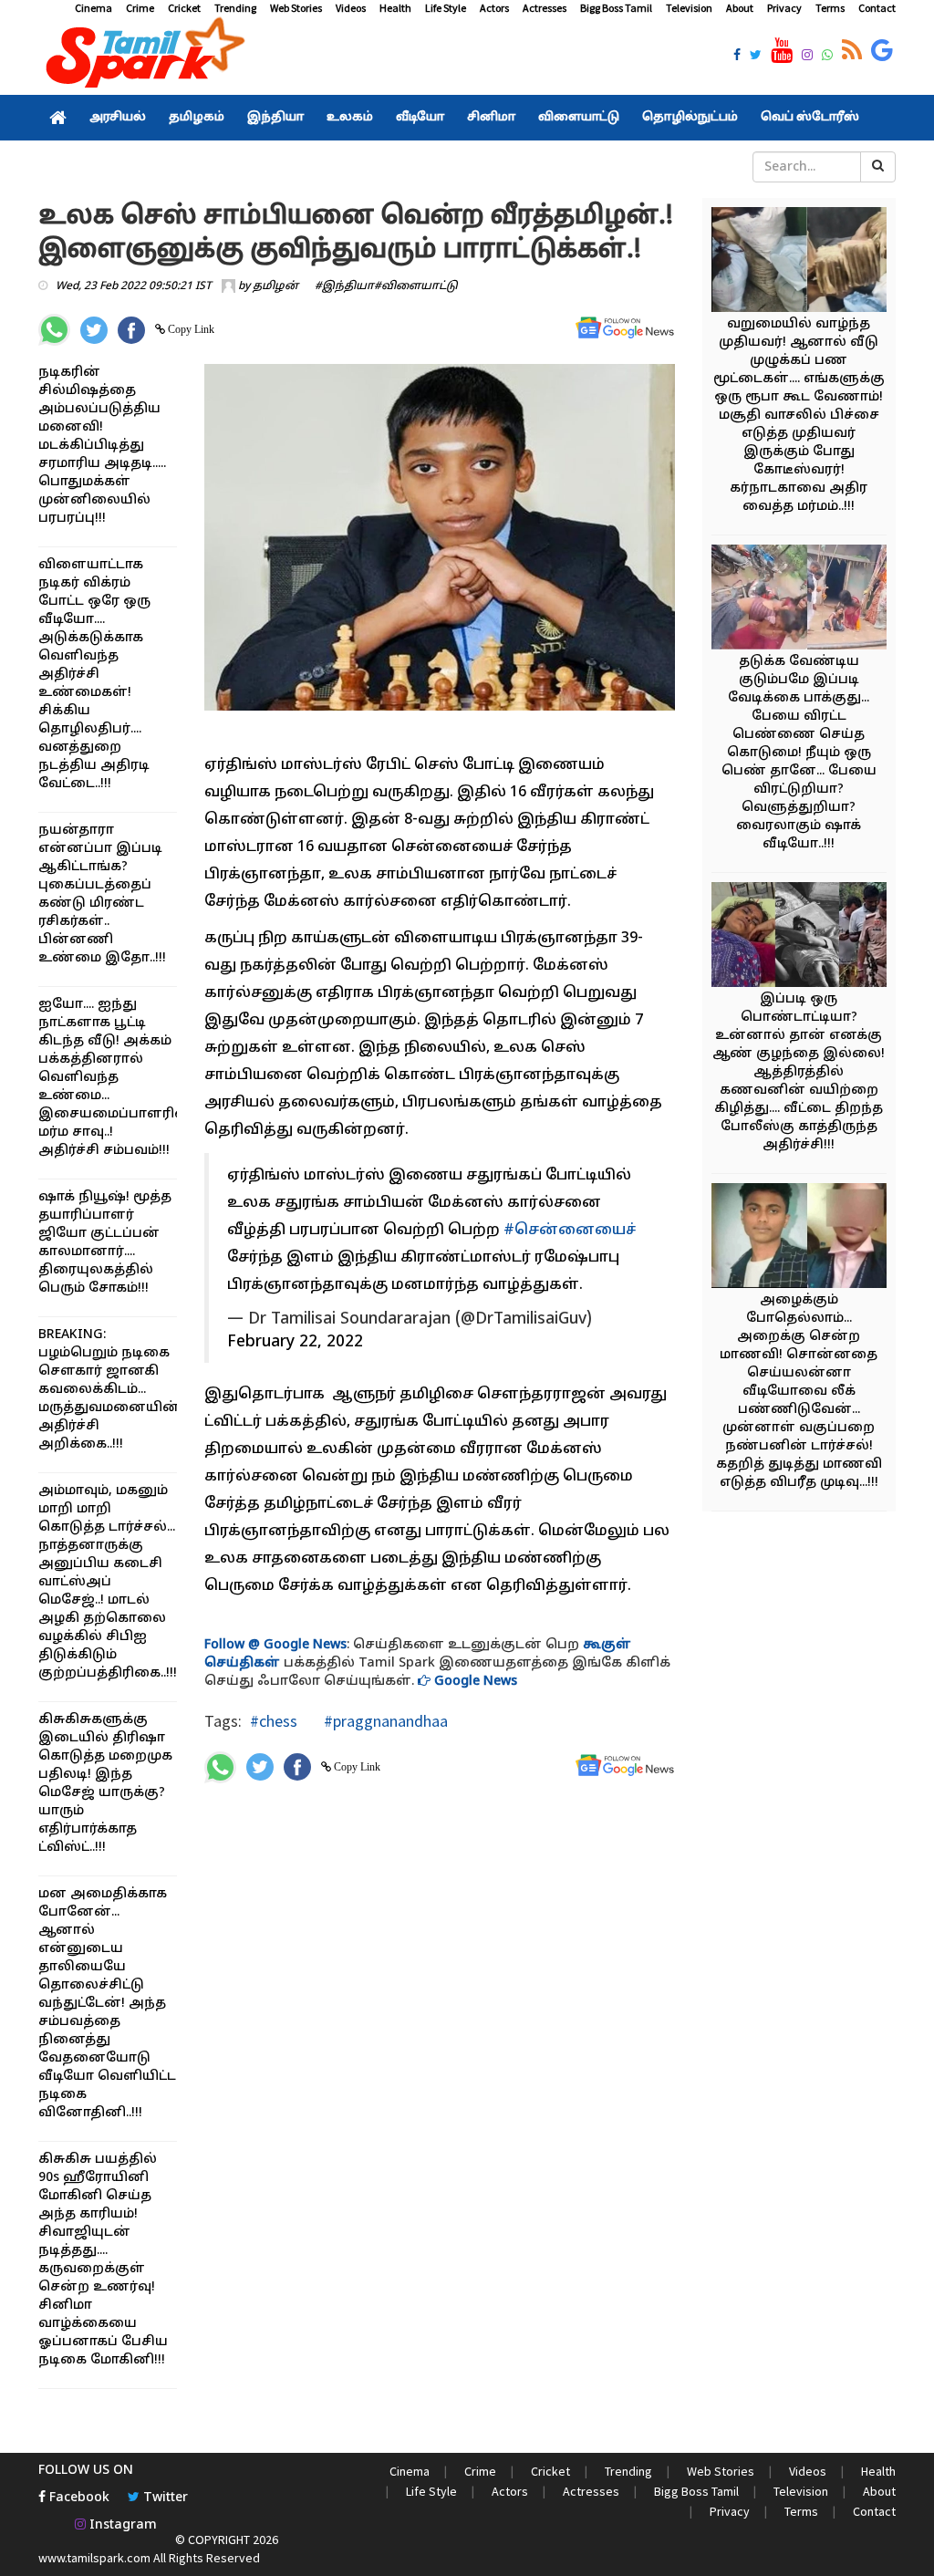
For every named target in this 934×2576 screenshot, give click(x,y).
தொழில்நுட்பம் (690, 118)
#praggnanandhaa (384, 1721)
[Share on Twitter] (94, 330)
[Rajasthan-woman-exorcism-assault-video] (807, 600)
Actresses (545, 8)
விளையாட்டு (579, 118)
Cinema (93, 8)
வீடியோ (420, 118)
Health (395, 8)
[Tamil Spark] (142, 56)
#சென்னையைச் (570, 1231)
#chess (274, 1721)
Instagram (121, 2525)
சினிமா (491, 118)
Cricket (184, 8)
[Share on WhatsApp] (54, 330)
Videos (351, 8)
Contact (877, 8)
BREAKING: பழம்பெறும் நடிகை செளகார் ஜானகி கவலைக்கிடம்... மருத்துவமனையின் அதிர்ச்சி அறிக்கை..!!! (109, 1390)
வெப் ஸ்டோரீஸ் (810, 118)
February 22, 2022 (295, 1342)
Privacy (784, 8)
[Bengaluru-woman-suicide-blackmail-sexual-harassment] (807, 1238)
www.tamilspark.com (94, 2558)
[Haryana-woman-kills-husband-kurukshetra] (807, 937)
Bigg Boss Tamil (616, 8)
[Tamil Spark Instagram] (807, 57)
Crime (140, 8)
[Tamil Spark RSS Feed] (852, 51)
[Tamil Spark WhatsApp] (827, 57)
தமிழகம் (197, 118)
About (740, 8)
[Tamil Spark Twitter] (756, 57)
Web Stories (296, 8)
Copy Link (190, 329)
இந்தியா (275, 118)
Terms (830, 8)
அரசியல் (118, 118)
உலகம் (350, 118)
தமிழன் (275, 286)
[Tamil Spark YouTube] (782, 51)
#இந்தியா (344, 286)
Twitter (164, 2498)
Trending (235, 8)
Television (689, 8)
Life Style (446, 8)
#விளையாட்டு (416, 286)
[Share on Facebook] (131, 330)
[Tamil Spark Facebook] (737, 57)
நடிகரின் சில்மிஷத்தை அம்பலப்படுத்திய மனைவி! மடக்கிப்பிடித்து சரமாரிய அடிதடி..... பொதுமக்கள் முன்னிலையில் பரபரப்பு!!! (102, 446)
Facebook (78, 2498)
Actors (494, 8)
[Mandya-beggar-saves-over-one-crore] (807, 262)
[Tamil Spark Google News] (882, 51)
